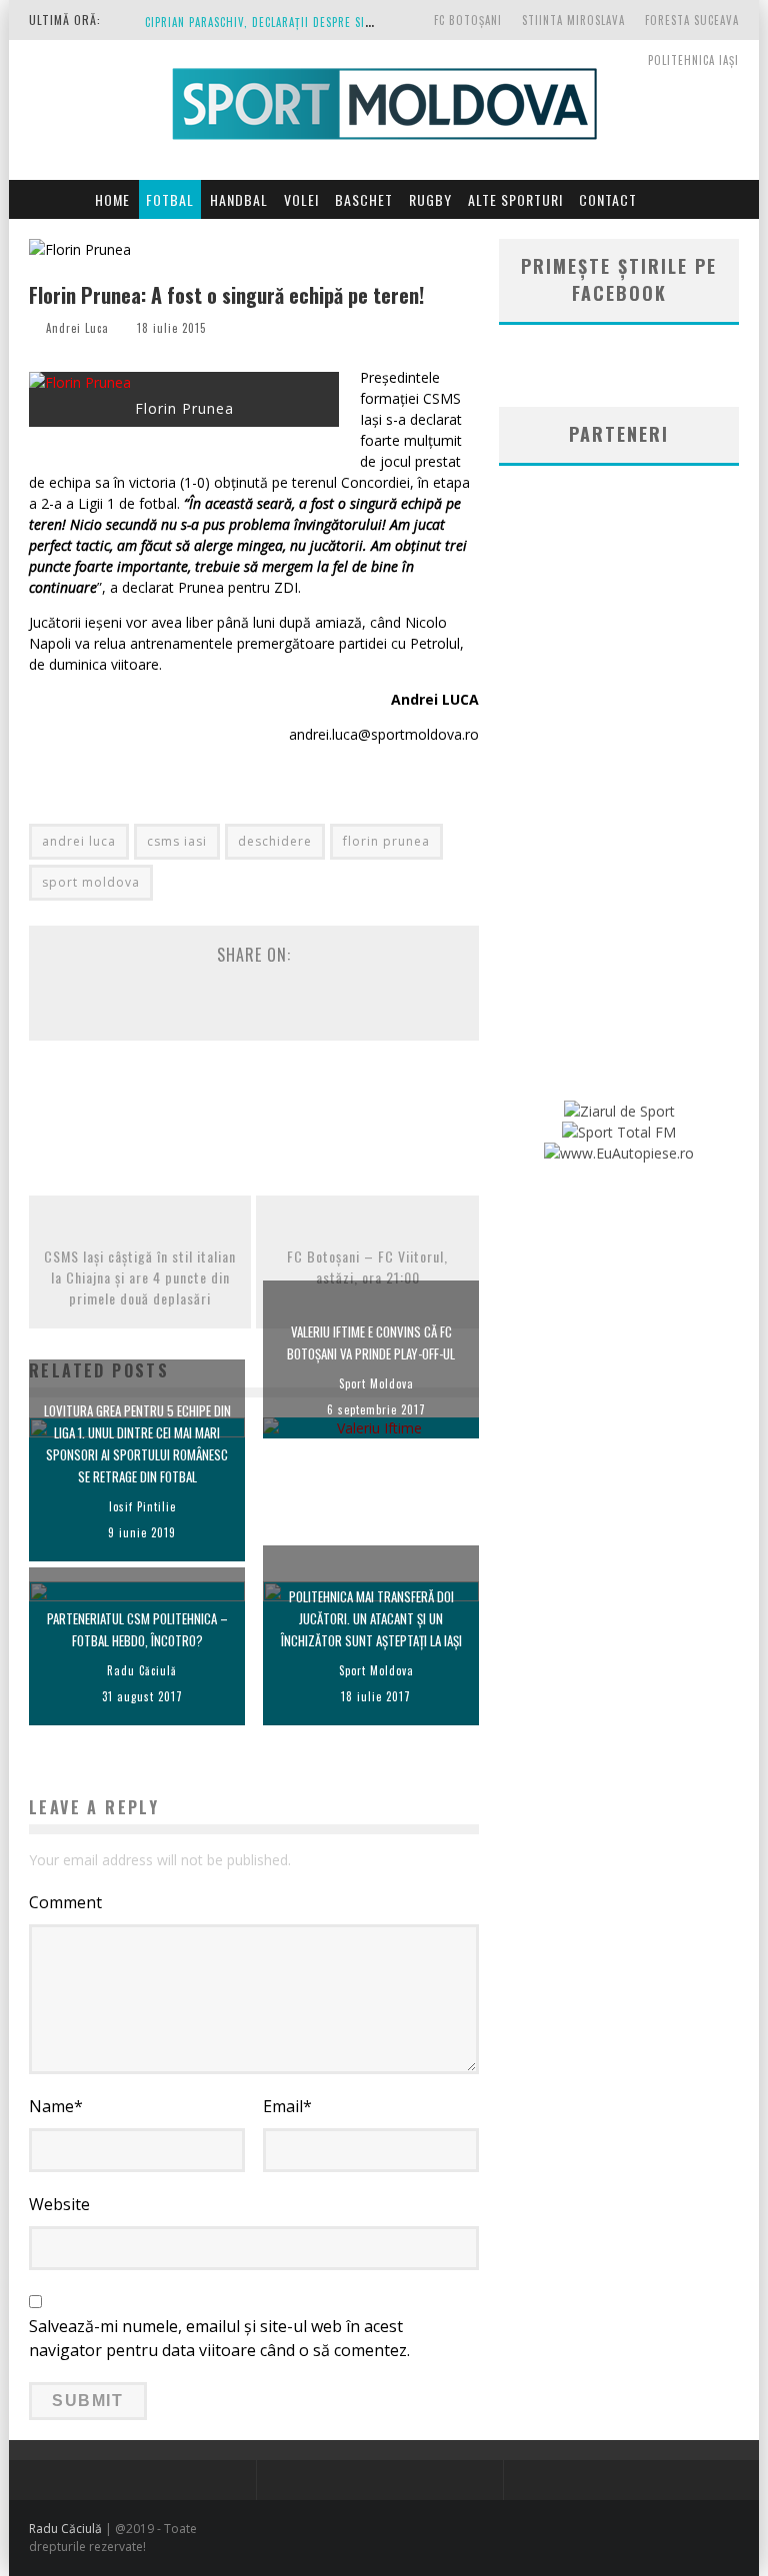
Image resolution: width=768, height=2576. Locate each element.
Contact (608, 199)
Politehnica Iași (693, 60)
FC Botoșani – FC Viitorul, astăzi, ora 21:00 (367, 1267)
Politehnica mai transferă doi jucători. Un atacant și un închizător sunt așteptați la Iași (371, 1618)
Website (59, 2204)
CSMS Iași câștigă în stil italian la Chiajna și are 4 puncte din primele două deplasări (140, 1277)
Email (287, 2106)
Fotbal (170, 199)
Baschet (364, 199)
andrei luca (79, 841)
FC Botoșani (468, 20)
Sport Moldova (376, 1383)
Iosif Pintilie (142, 1506)
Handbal (239, 199)
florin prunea (386, 841)
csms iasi (177, 841)
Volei (301, 199)
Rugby (430, 199)
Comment (65, 1902)
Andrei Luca (77, 328)
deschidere (275, 841)
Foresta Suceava (692, 20)
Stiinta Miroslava (573, 20)
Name (56, 2106)
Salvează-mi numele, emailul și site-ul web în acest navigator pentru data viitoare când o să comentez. (219, 2338)
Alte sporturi (515, 199)
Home (112, 199)
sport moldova (91, 882)
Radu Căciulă (142, 1670)
